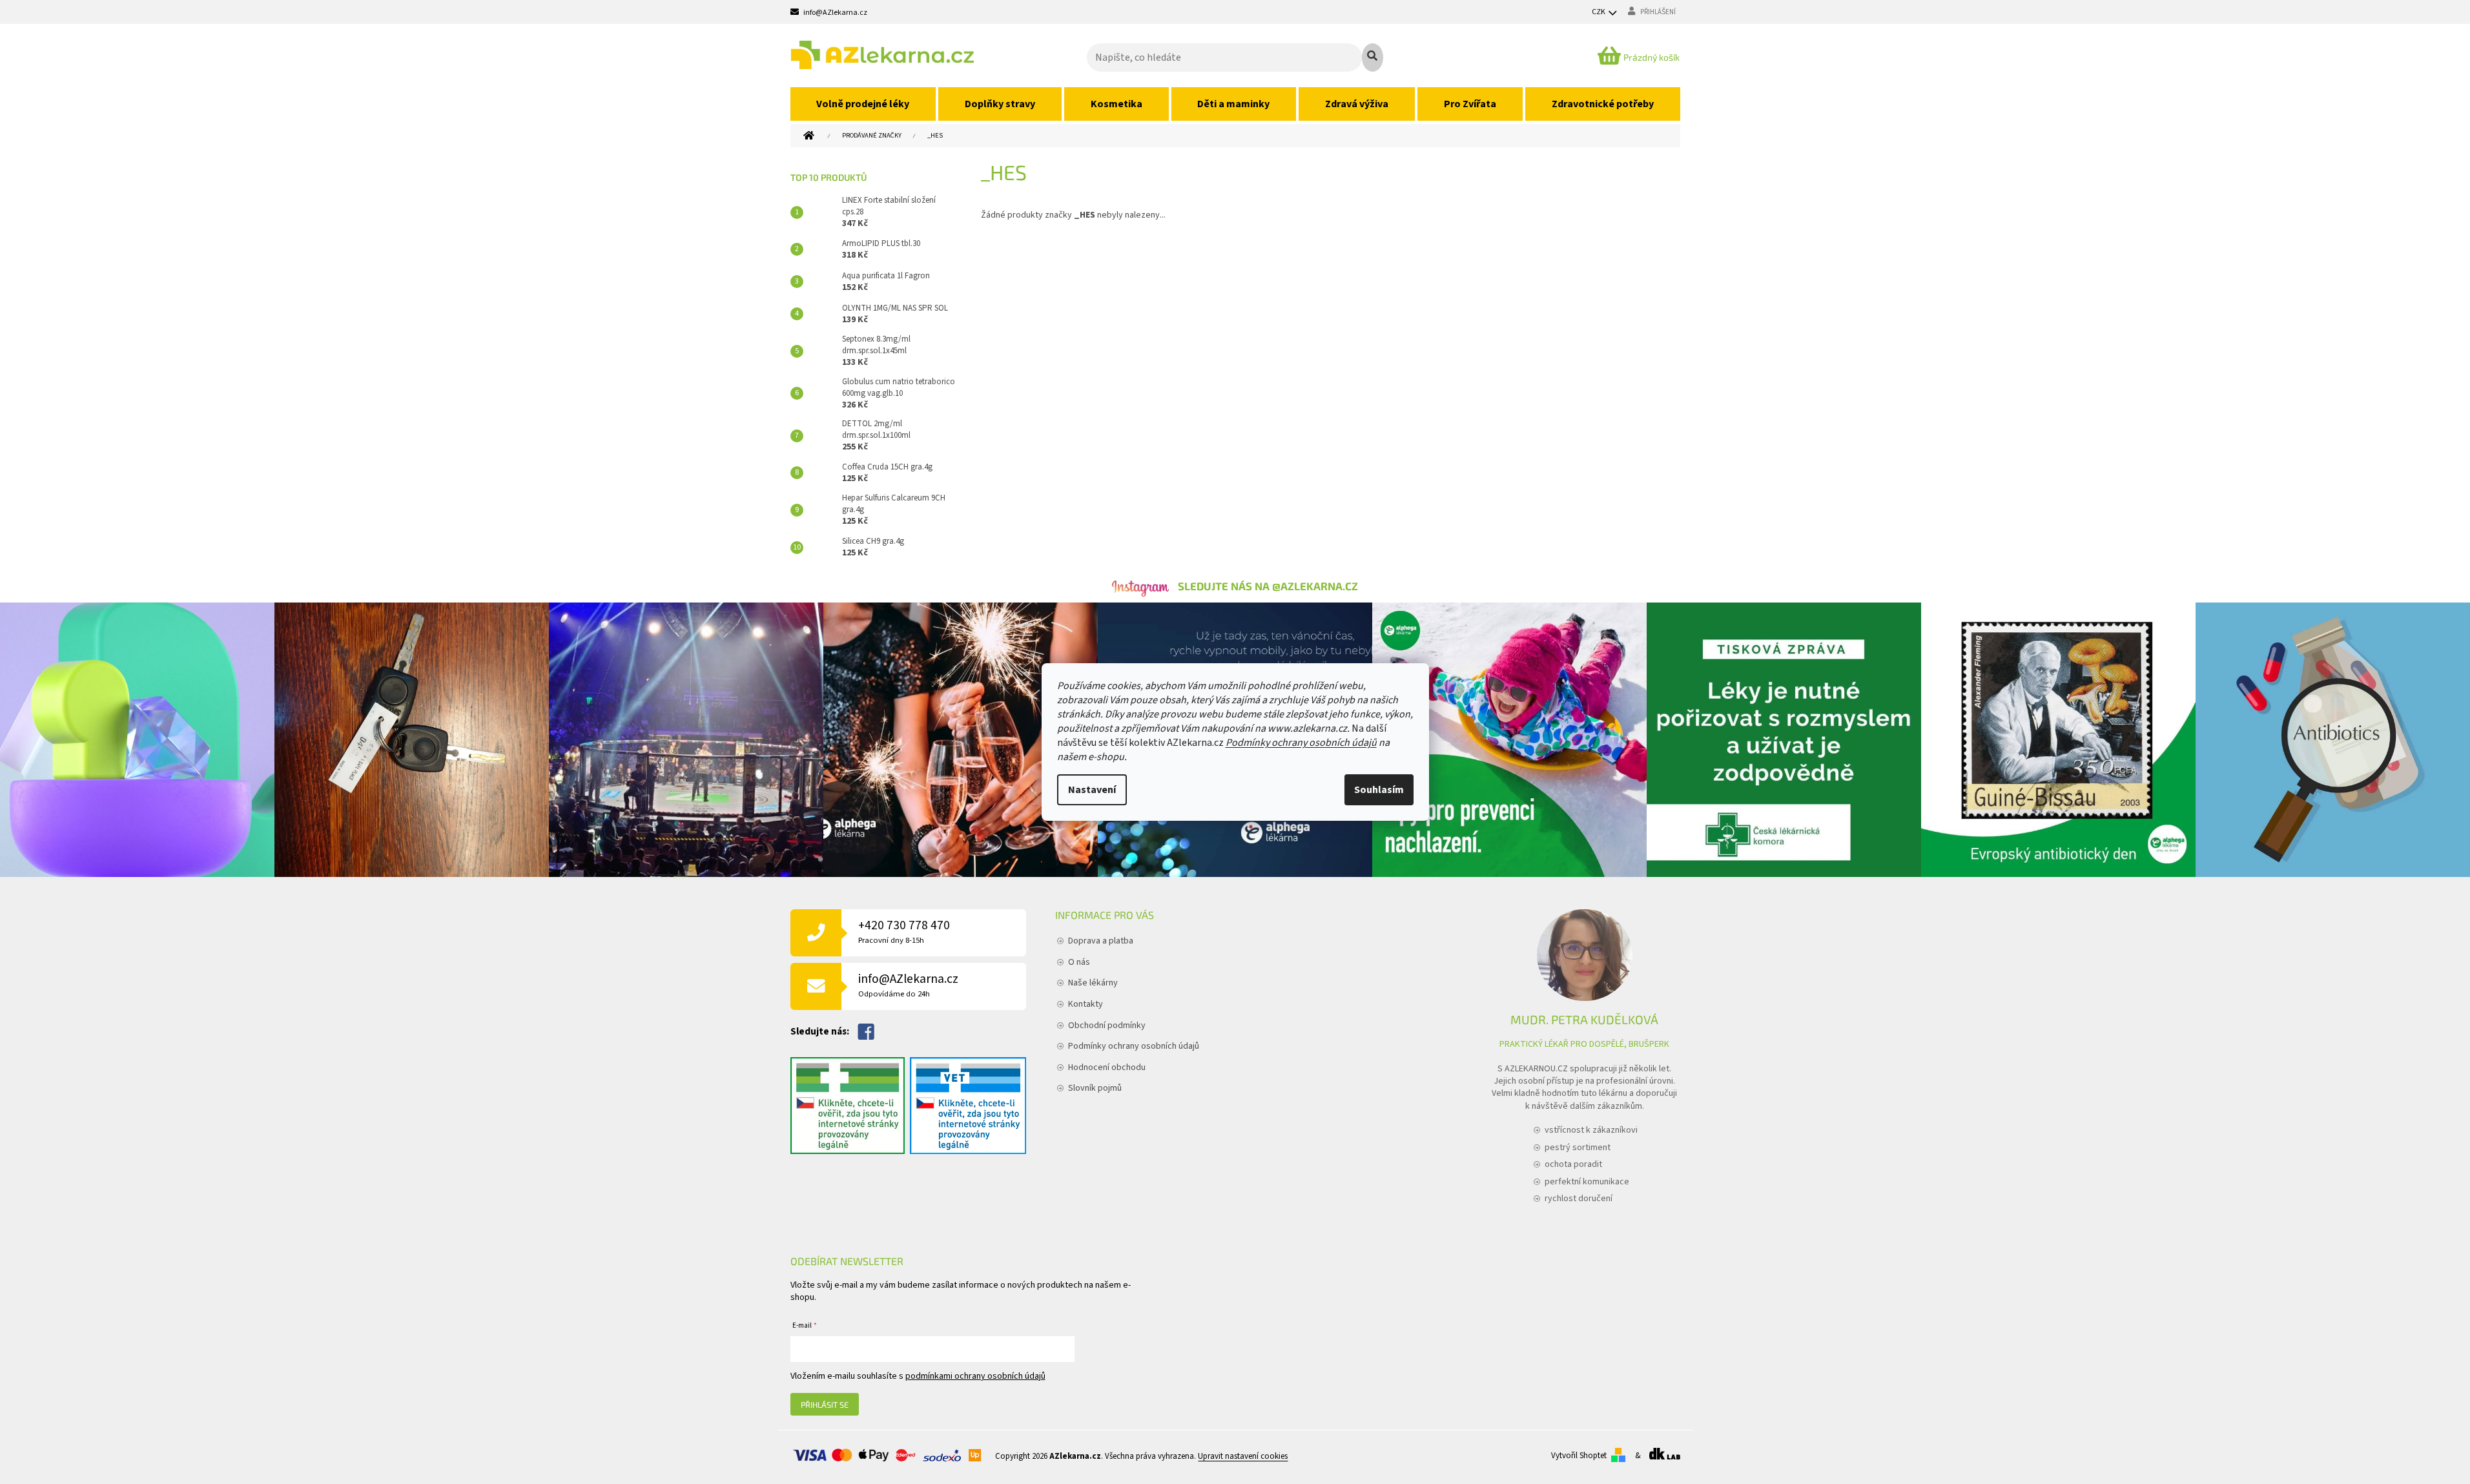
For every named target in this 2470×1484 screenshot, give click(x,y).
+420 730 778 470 (904, 932)
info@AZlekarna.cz (908, 985)
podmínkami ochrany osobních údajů (975, 1376)
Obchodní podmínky (1107, 1025)
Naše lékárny (1093, 983)
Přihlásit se (825, 1405)
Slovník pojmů (1095, 1088)
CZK (1599, 12)
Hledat (1373, 57)
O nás (1079, 962)
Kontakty (1086, 1004)
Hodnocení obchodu (1107, 1067)
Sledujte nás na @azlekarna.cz (1268, 586)
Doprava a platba (1101, 941)
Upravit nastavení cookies (1243, 1457)
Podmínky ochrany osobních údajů (1301, 743)
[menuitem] (863, 104)
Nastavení (1092, 790)
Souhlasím (1379, 790)
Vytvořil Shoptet (1579, 1456)
